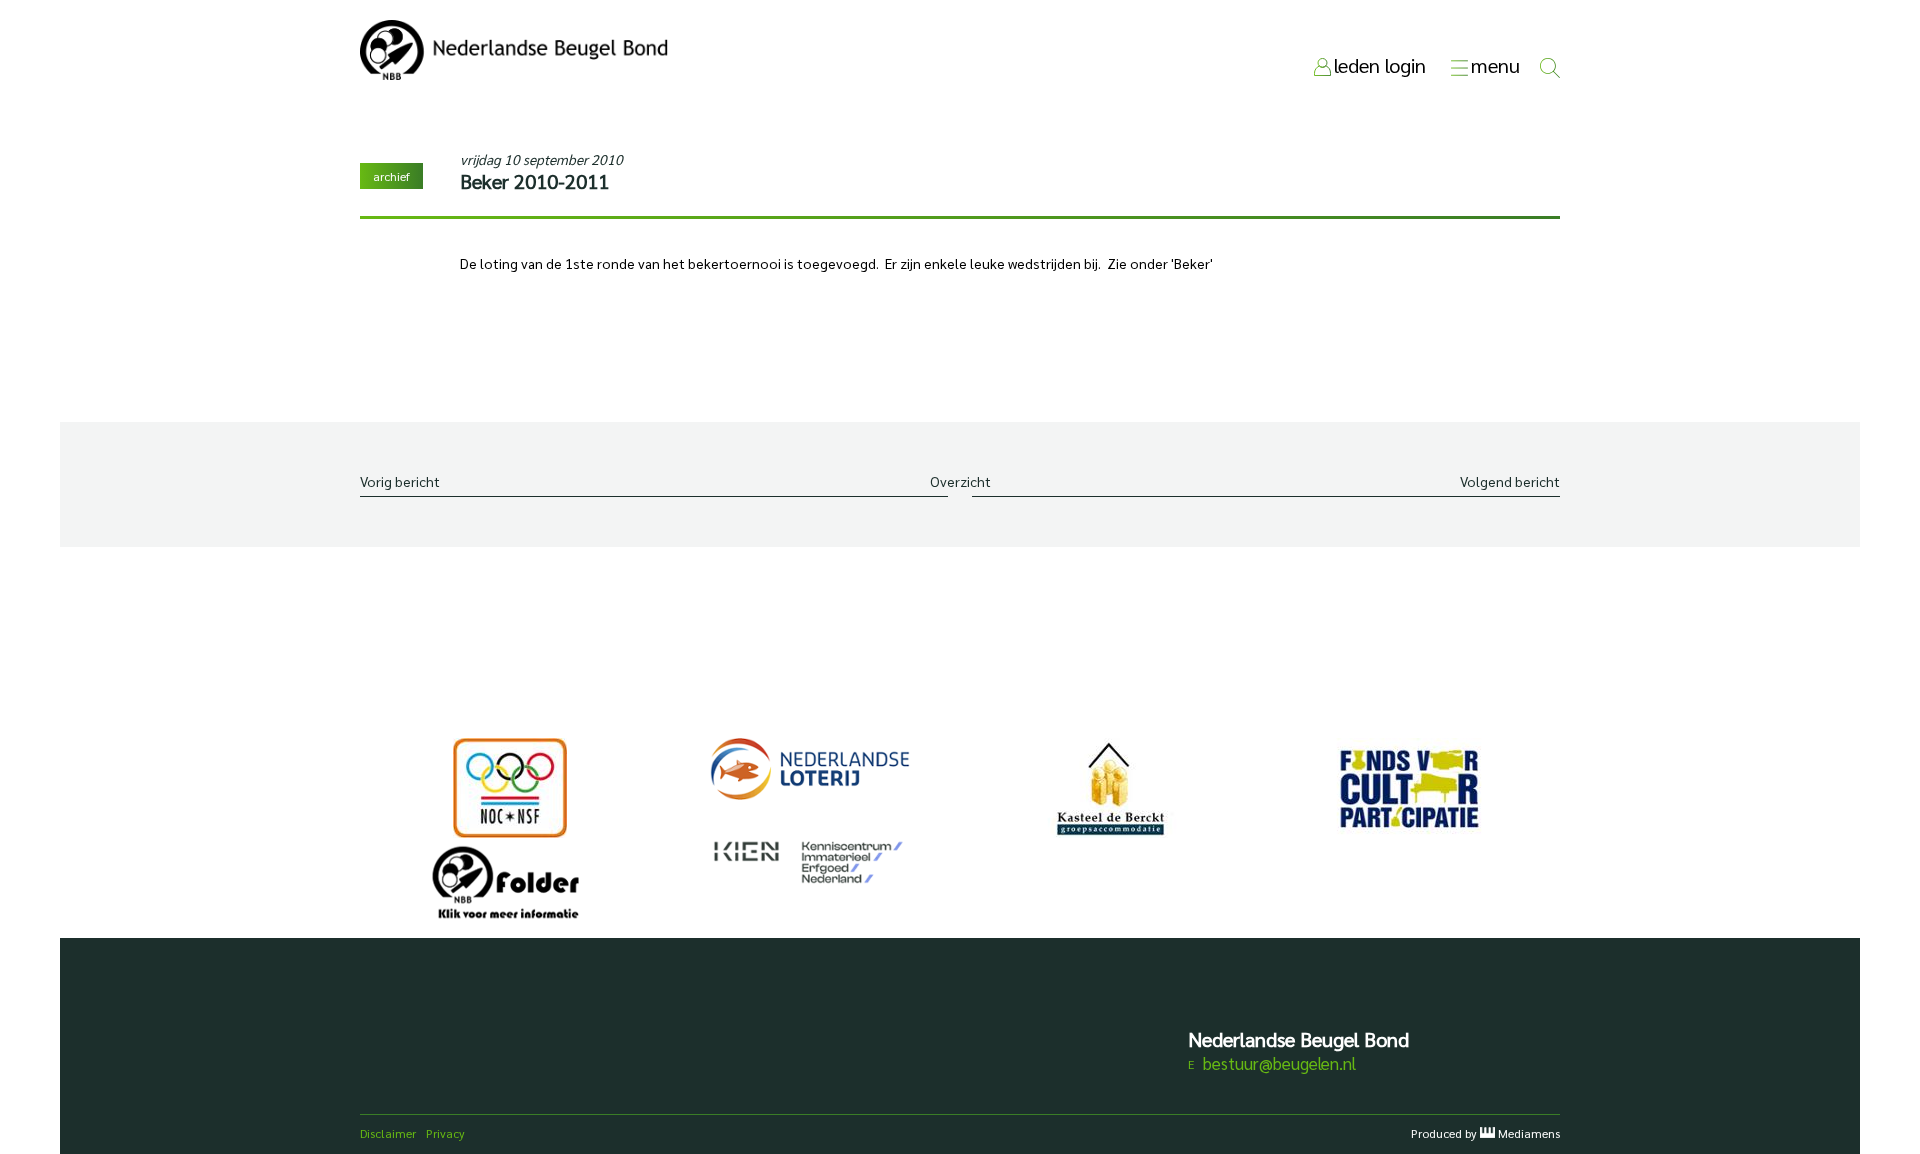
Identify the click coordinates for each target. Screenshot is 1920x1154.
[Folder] (510, 888)
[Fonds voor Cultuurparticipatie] (1410, 788)
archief (391, 176)
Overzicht (960, 481)
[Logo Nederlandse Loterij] (810, 769)
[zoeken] (1550, 65)
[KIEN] (810, 862)
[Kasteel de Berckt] (1110, 788)
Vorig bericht (400, 481)
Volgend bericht (1510, 481)
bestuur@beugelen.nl (1279, 1063)
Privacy (445, 1133)
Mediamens (1529, 1133)
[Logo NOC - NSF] (510, 788)
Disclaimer (388, 1133)
